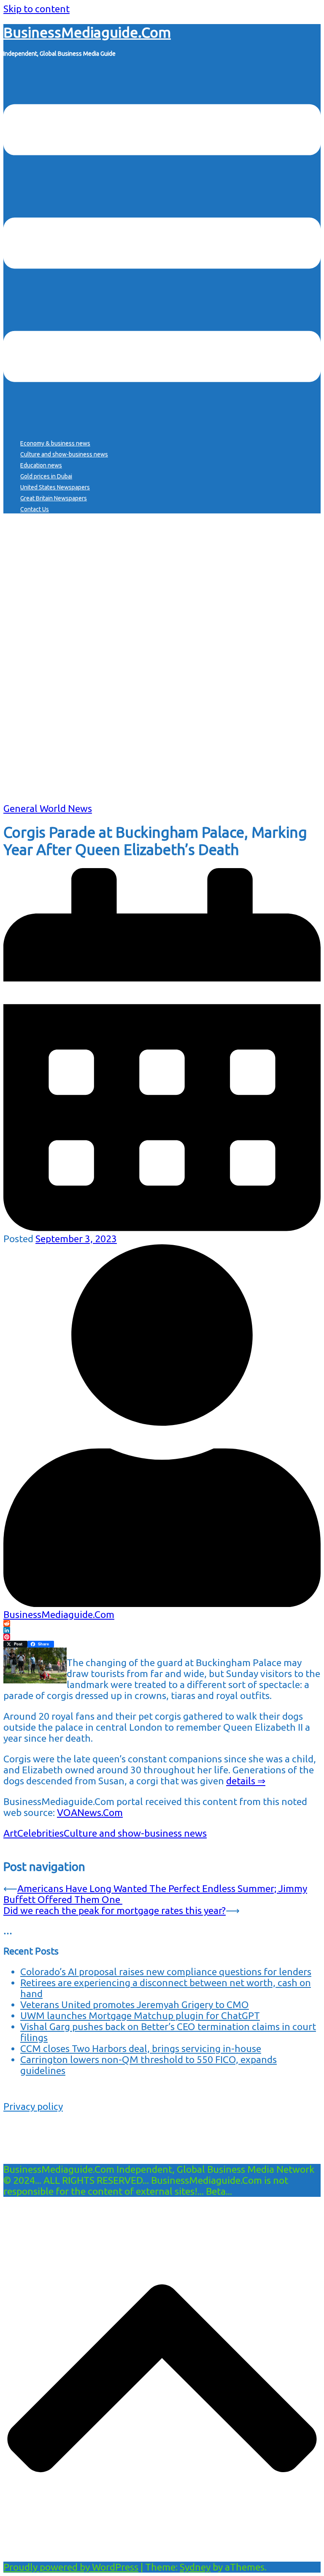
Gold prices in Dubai (46, 476)
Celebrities (40, 1833)
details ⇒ (246, 1781)
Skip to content (36, 9)
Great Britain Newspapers (54, 498)
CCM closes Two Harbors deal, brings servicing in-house (141, 2048)
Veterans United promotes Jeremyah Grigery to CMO (135, 2005)
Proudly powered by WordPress (71, 2567)
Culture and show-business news (64, 454)
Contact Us (35, 509)
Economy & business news (55, 443)
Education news (41, 465)
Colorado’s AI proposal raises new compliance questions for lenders (166, 1972)
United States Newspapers (55, 487)
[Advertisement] (162, 744)
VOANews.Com (90, 1812)
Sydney (195, 2567)
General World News (48, 808)
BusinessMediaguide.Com (87, 32)
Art (10, 1833)
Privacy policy (33, 2106)
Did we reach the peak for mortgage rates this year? (115, 1910)
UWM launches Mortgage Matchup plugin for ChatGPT (140, 2015)
